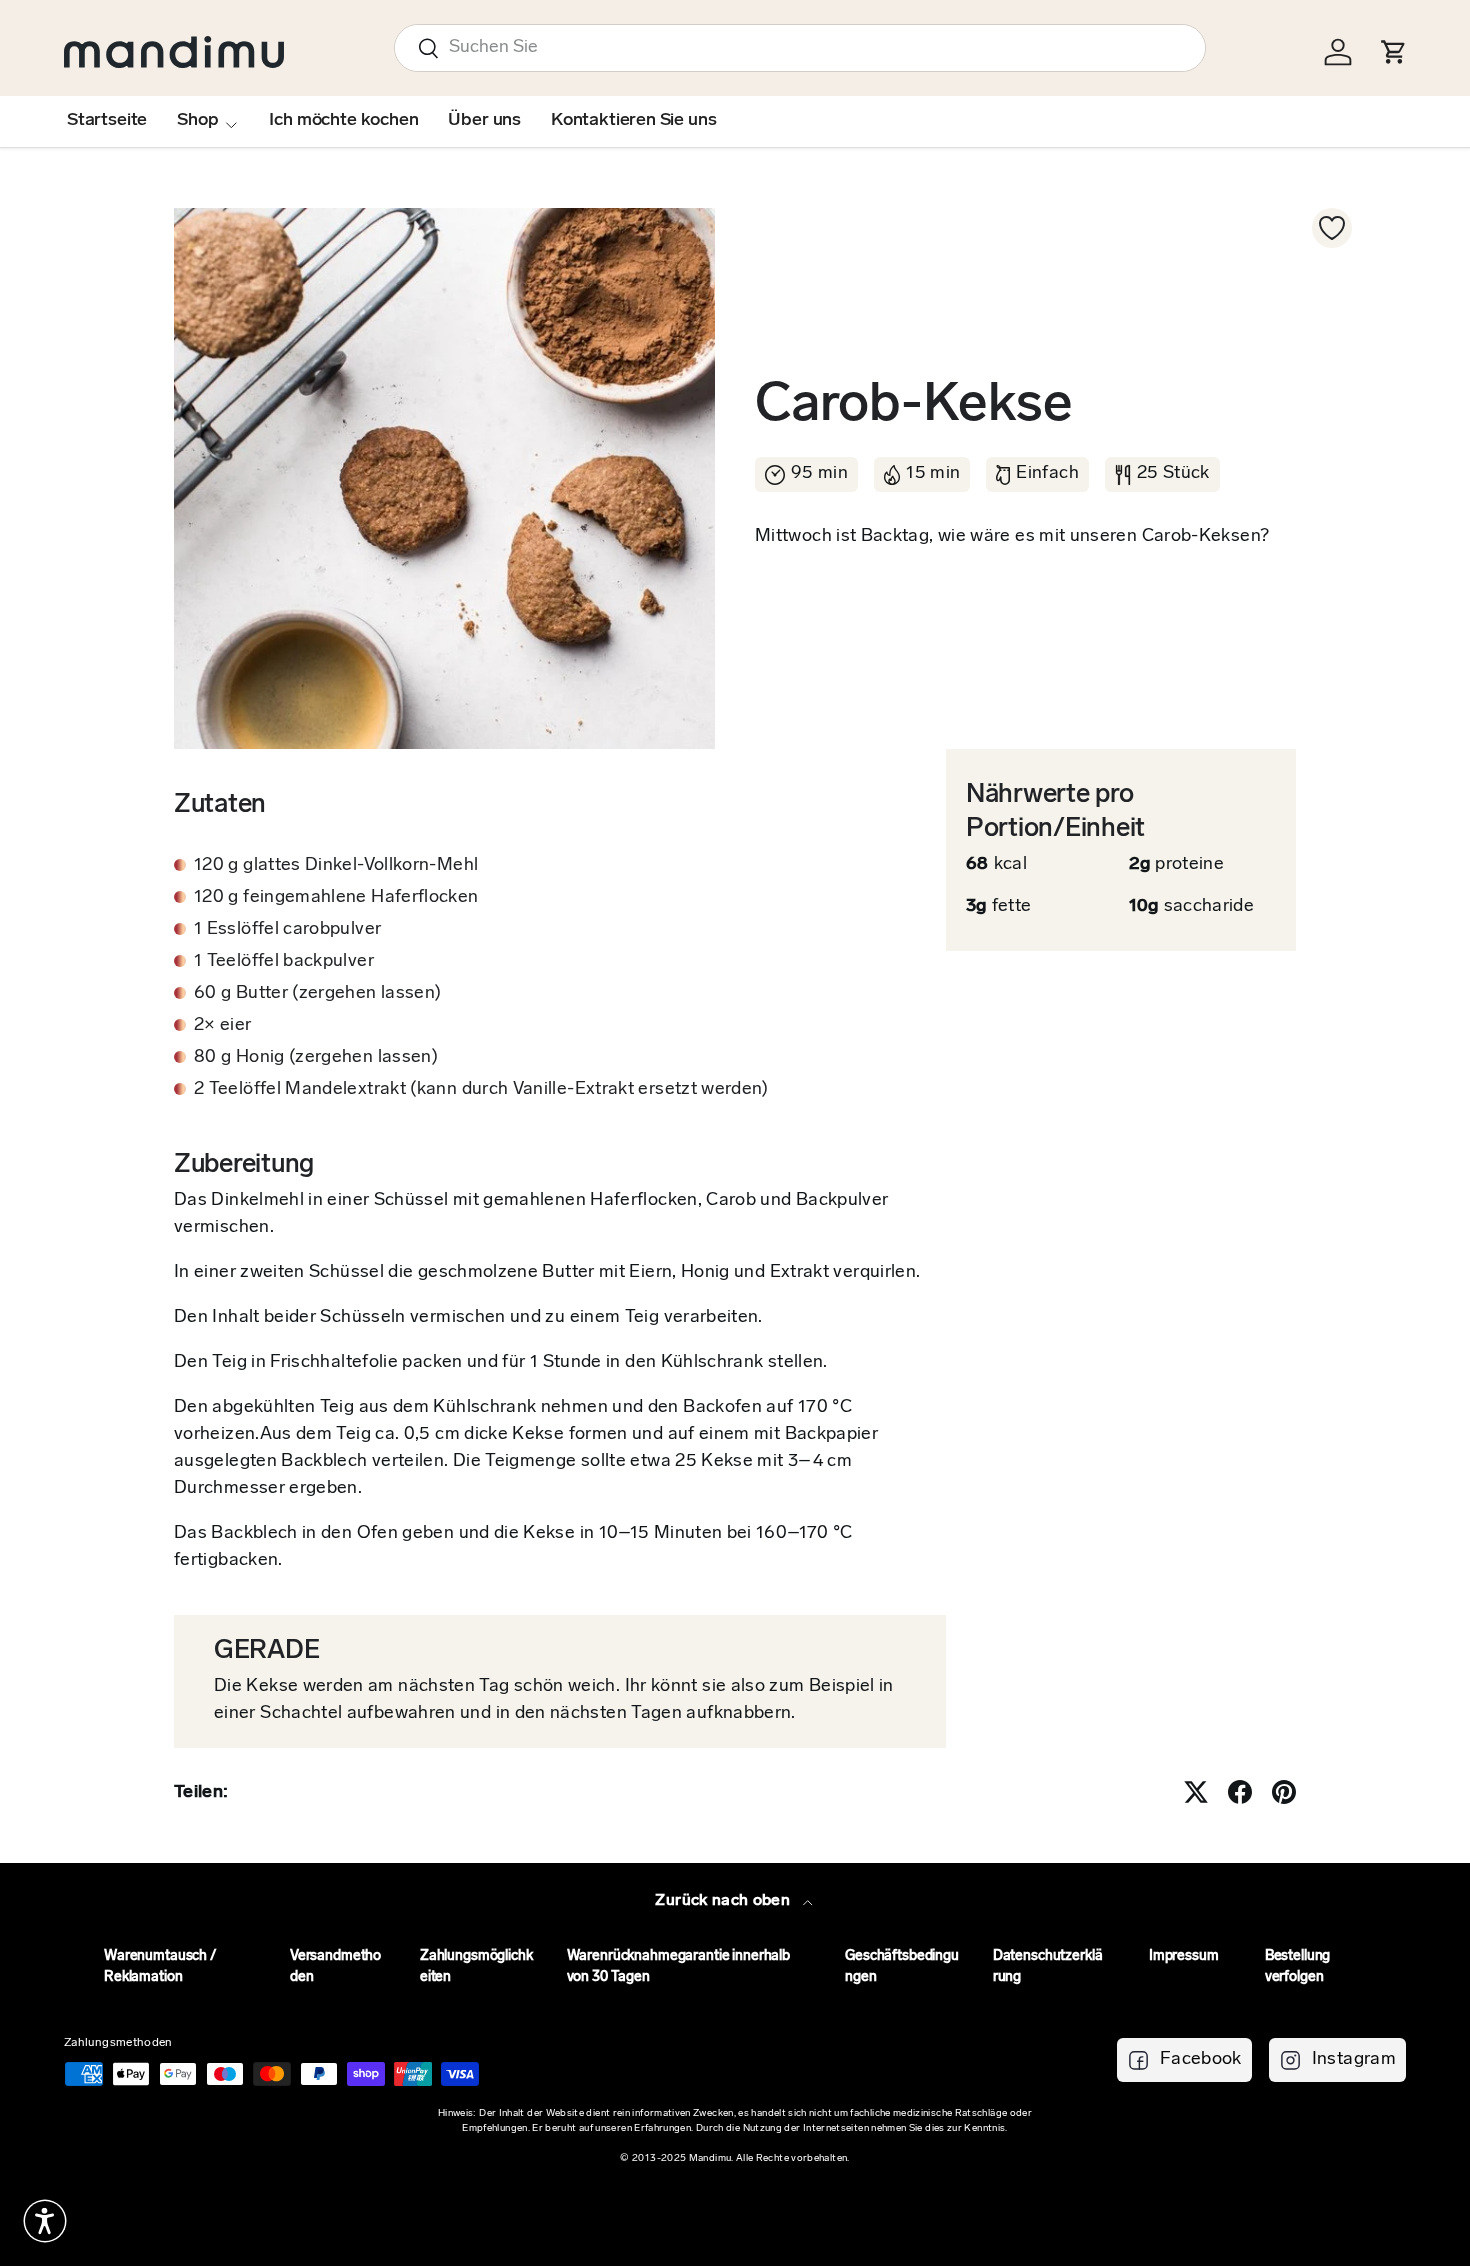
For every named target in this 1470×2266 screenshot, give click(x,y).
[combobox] (800, 48)
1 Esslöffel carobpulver (287, 930)
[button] (45, 2221)
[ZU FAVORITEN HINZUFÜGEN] (1332, 228)
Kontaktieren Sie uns (633, 121)
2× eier (223, 1026)
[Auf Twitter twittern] (1196, 1792)
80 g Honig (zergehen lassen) (316, 1058)
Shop (197, 121)
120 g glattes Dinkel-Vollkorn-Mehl (336, 866)
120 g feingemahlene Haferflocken (336, 898)
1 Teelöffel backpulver (284, 962)
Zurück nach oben (724, 1901)
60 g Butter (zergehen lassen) (317, 994)
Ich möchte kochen (343, 121)
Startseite (107, 121)
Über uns (484, 121)
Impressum (1184, 1956)
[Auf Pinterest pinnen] (1284, 1792)
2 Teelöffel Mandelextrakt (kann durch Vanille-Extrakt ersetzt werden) (481, 1090)
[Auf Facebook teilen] (1240, 1792)
